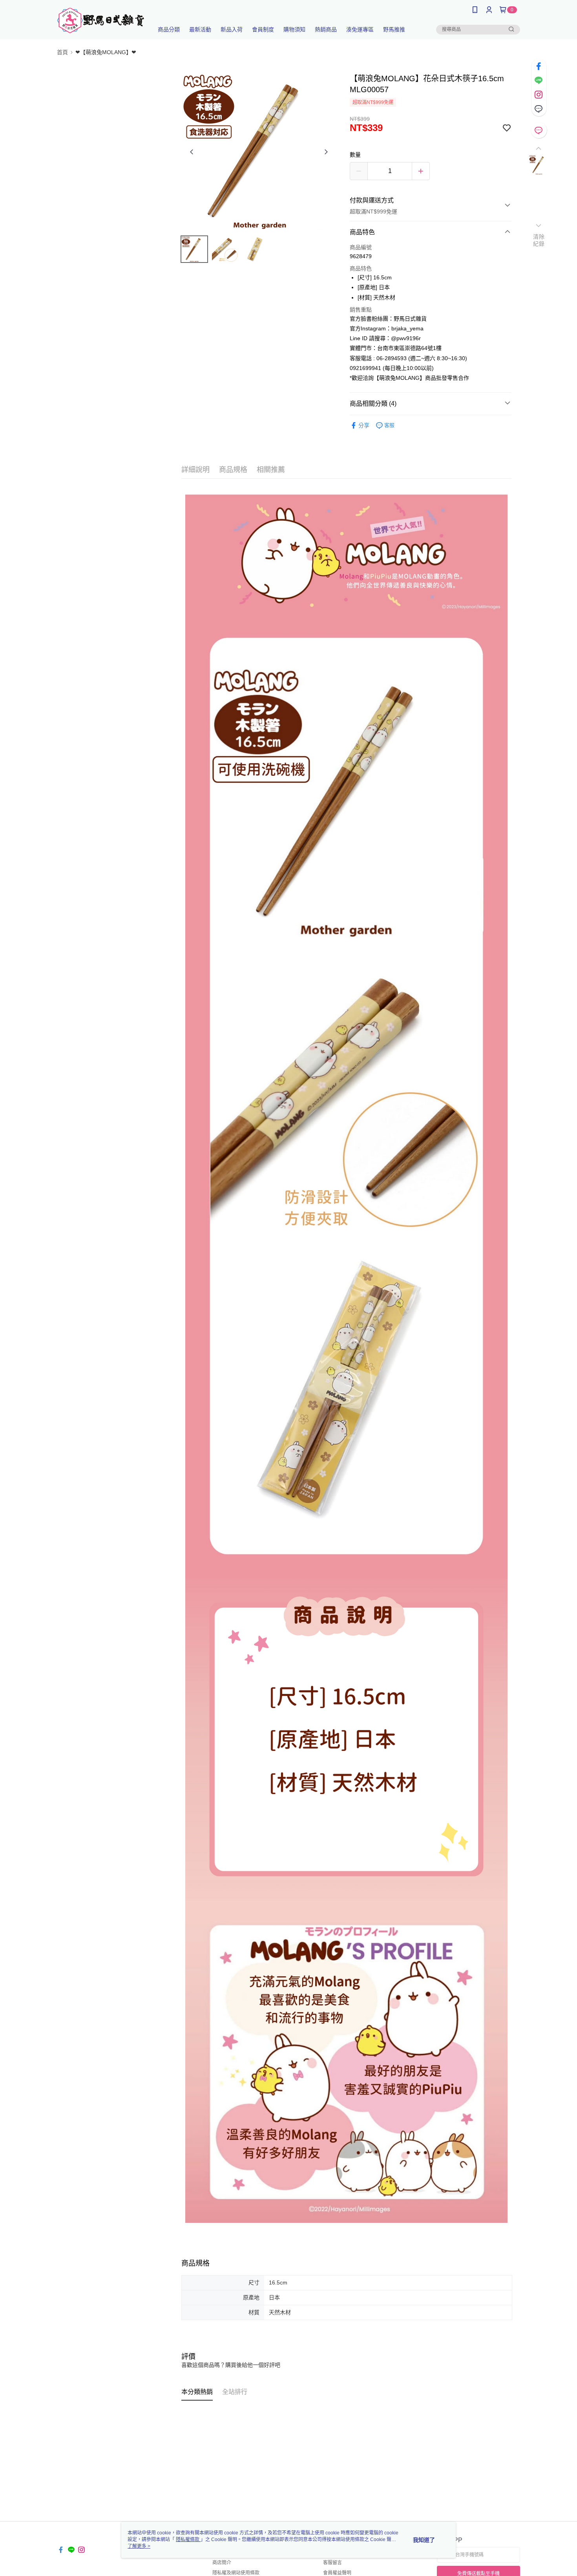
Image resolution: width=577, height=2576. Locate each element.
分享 (364, 425)
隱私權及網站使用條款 (236, 2573)
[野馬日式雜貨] (100, 21)
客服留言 (332, 2563)
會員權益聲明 (337, 2573)
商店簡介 (222, 2563)
